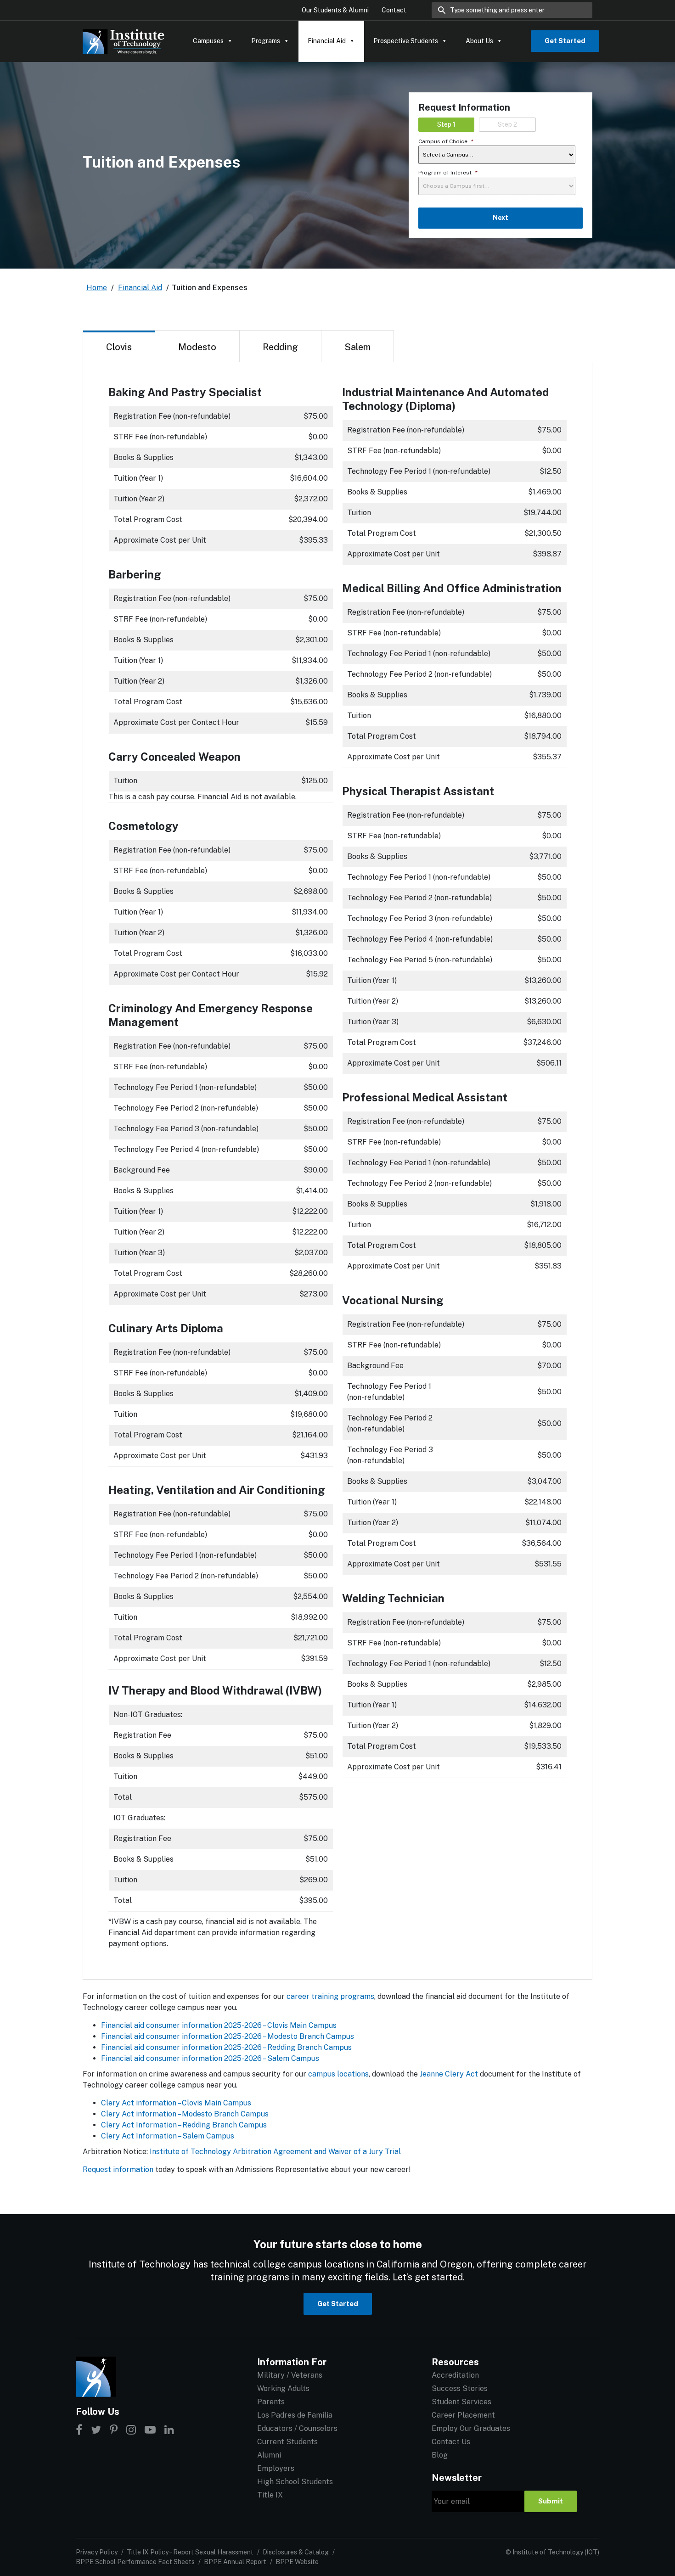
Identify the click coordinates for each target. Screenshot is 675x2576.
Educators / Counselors (297, 2428)
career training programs (330, 1996)
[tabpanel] (337, 1171)
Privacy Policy (97, 2552)
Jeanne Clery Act (449, 2074)
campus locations (338, 2074)
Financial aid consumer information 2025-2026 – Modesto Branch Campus (228, 2036)
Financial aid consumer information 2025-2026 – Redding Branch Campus (226, 2047)
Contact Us (451, 2442)
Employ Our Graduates (471, 2428)
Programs (266, 41)
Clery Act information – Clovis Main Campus (176, 2103)
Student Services (461, 2402)
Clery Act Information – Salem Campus (168, 2136)
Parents (271, 2402)
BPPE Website (297, 2562)
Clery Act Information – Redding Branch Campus (184, 2125)
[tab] (119, 346)
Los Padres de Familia (295, 2415)
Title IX (270, 2495)
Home (97, 288)
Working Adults (283, 2388)
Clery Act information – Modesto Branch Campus (185, 2114)
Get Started (565, 41)
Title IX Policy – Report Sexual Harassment (190, 2552)
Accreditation (455, 2375)
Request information (118, 2169)
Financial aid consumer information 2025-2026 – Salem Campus (210, 2058)
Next (501, 218)
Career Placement (463, 2415)
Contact (394, 10)
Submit (551, 2501)
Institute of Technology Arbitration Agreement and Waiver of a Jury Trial (275, 2152)
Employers (276, 2468)
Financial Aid (327, 41)
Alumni (269, 2455)
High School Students (295, 2482)
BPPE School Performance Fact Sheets (135, 2562)
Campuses (208, 41)
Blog (440, 2455)
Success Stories (460, 2388)
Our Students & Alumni (335, 10)
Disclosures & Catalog (296, 2552)
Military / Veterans (290, 2375)
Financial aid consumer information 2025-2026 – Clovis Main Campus (219, 2025)
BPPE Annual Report (235, 2562)
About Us (479, 41)
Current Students (287, 2442)
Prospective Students (406, 41)
